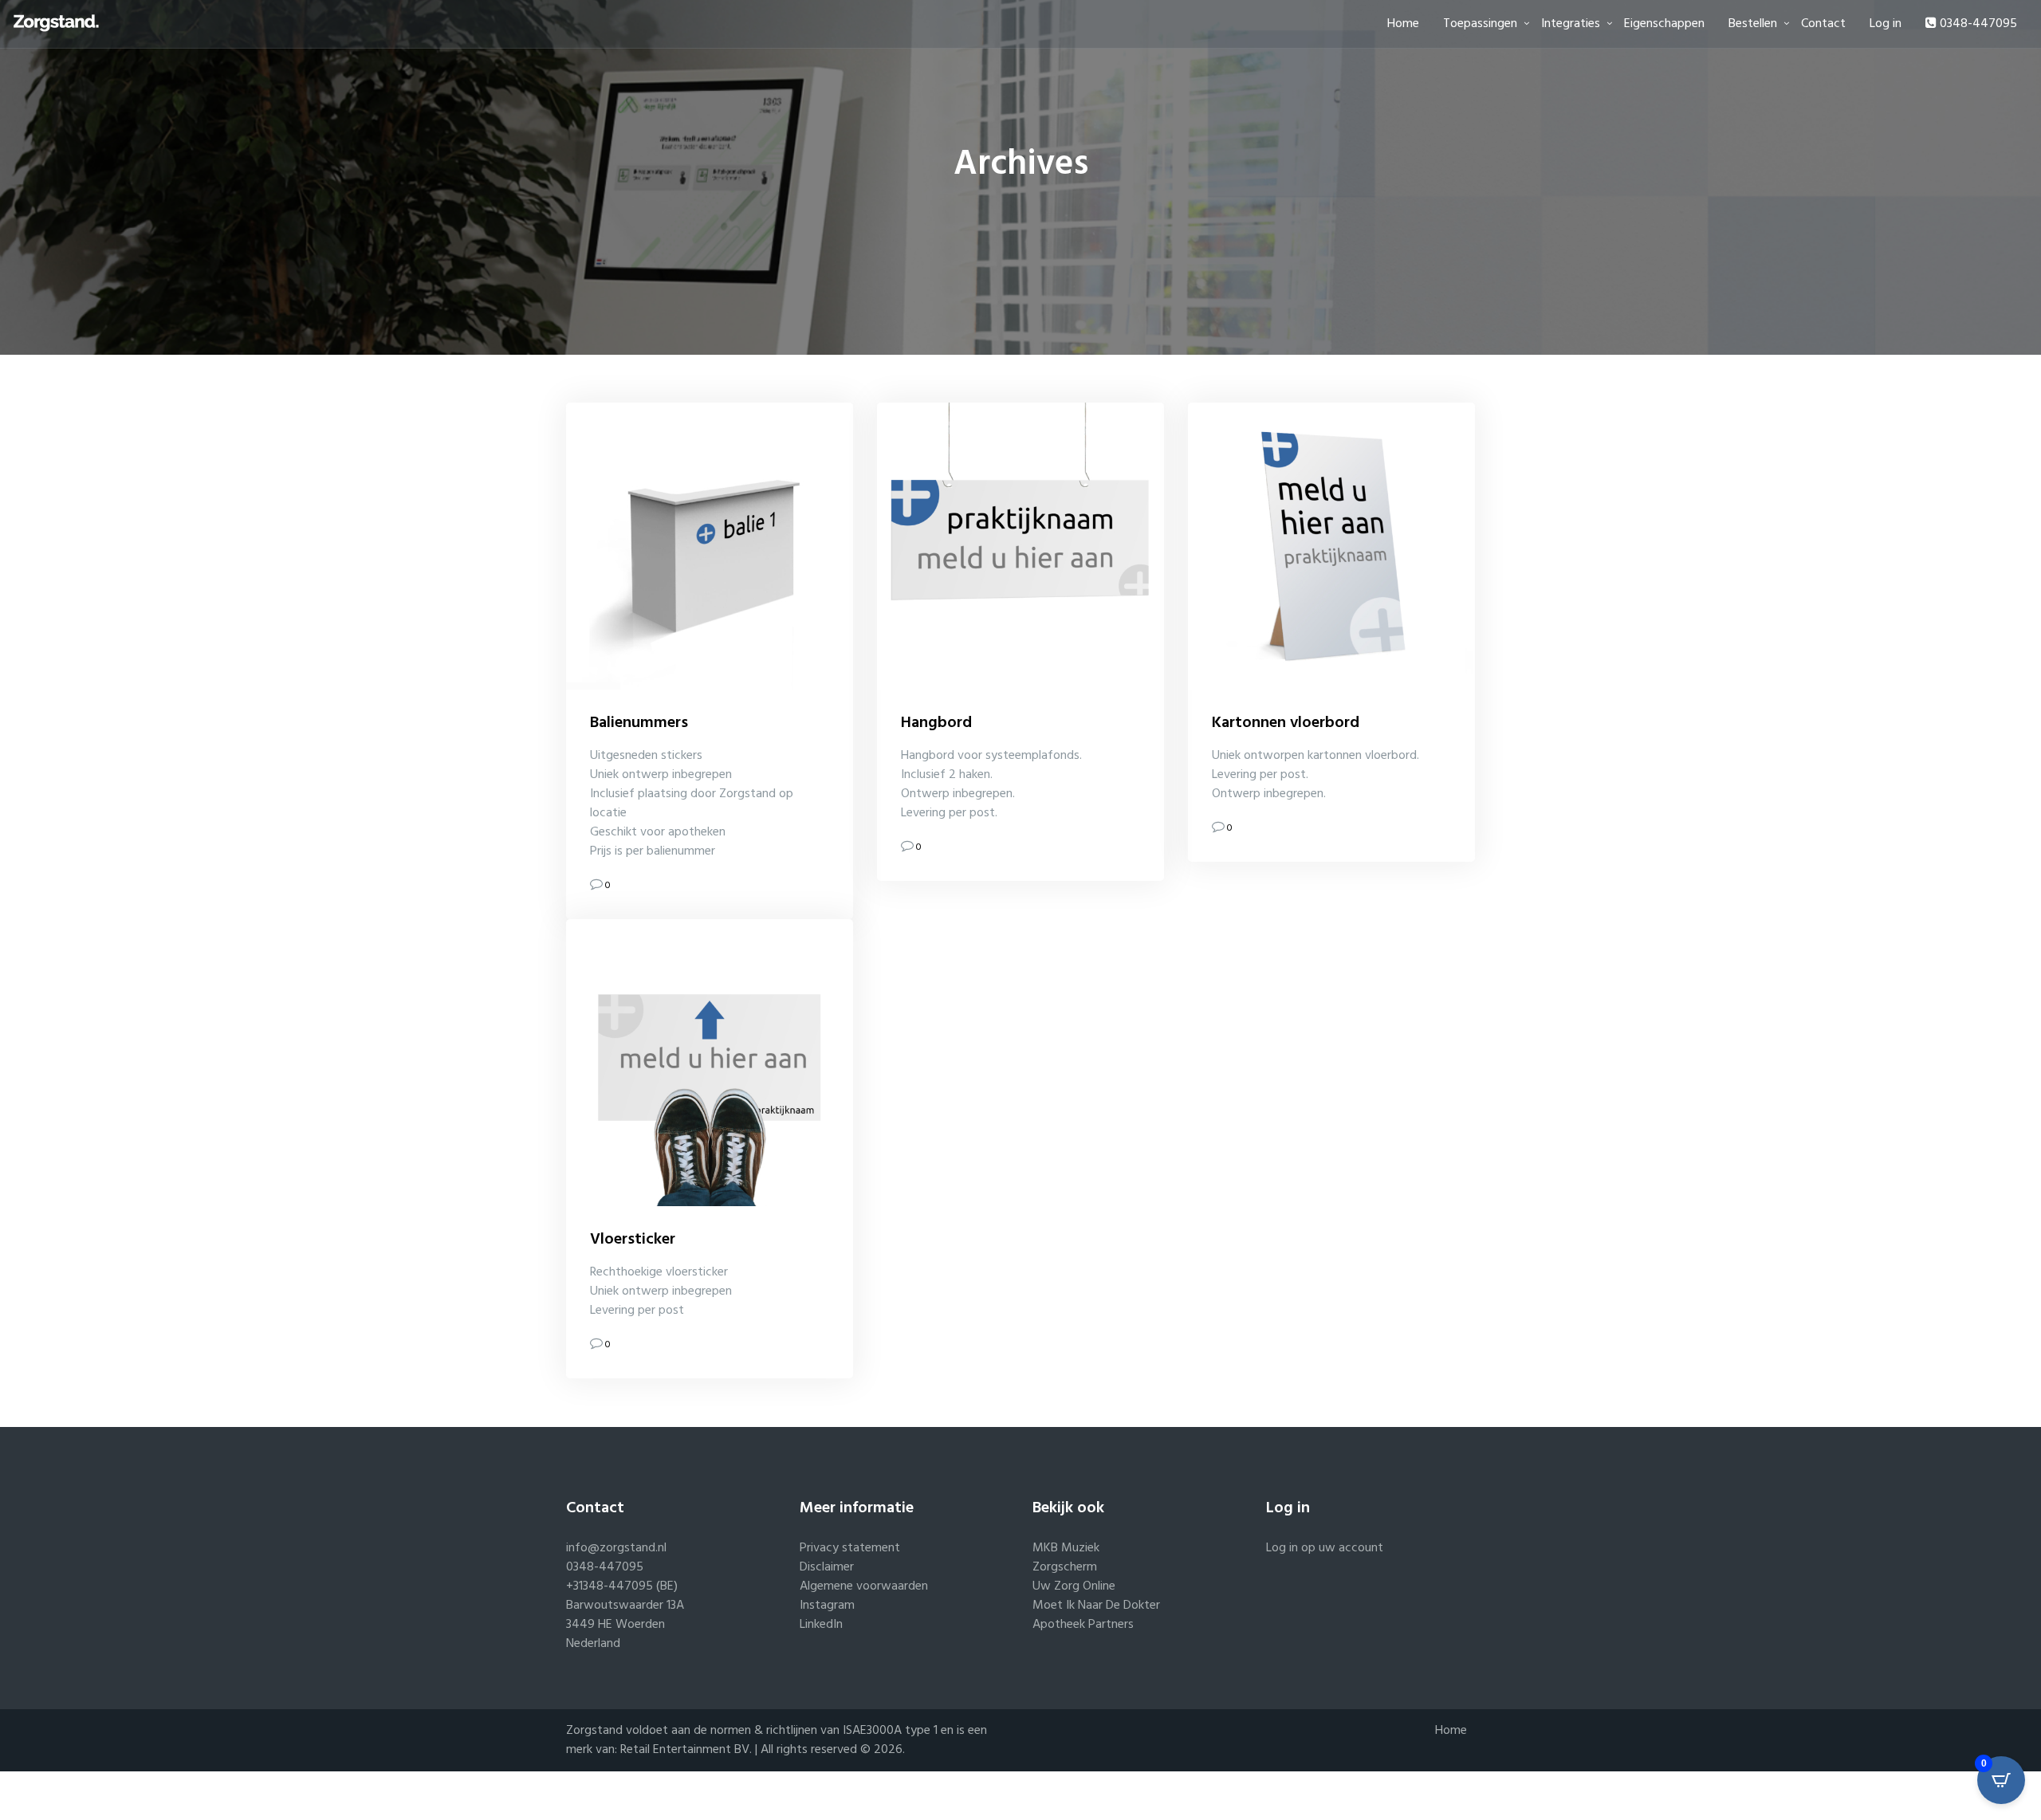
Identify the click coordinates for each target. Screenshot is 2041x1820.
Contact (1823, 24)
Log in (1886, 24)
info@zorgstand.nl (616, 1548)
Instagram (827, 1606)
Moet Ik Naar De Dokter (1096, 1606)
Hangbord (936, 723)
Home (1403, 24)
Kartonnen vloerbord (1286, 723)
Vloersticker (633, 1240)
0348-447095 (1977, 24)
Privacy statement (850, 1548)
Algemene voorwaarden (864, 1586)
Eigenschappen (1664, 24)
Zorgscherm (1065, 1567)
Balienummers (639, 723)
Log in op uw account (1325, 1548)
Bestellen (1753, 24)
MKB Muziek (1066, 1548)
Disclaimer (827, 1567)
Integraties (1571, 24)
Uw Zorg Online (1074, 1586)
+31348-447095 (610, 1586)
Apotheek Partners (1083, 1625)
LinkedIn (821, 1625)
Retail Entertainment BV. (688, 1750)
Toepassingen (1480, 24)
